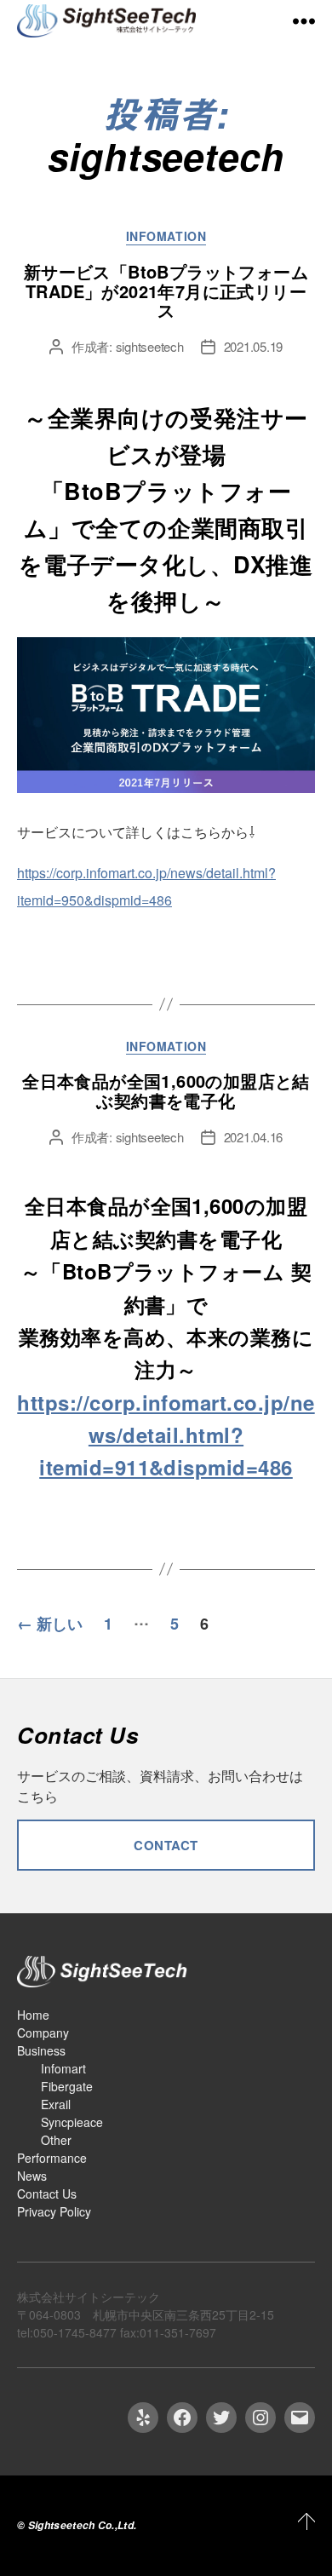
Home (33, 2015)
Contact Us (47, 2194)
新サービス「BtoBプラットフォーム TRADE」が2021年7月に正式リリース (166, 291)
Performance (52, 2158)
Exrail (56, 2104)
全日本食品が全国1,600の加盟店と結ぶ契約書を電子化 (166, 1090)
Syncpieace (72, 2122)
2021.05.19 (253, 346)
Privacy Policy (54, 2211)
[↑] (305, 2521)
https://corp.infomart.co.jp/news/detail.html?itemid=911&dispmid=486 (166, 1435)
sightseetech (150, 346)
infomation (166, 237)
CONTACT (166, 1845)
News (32, 2176)
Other (56, 2140)
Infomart (63, 2068)
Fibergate (67, 2086)
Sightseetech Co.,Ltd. (83, 2525)
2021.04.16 (253, 1137)
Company (43, 2033)
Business (41, 2050)
